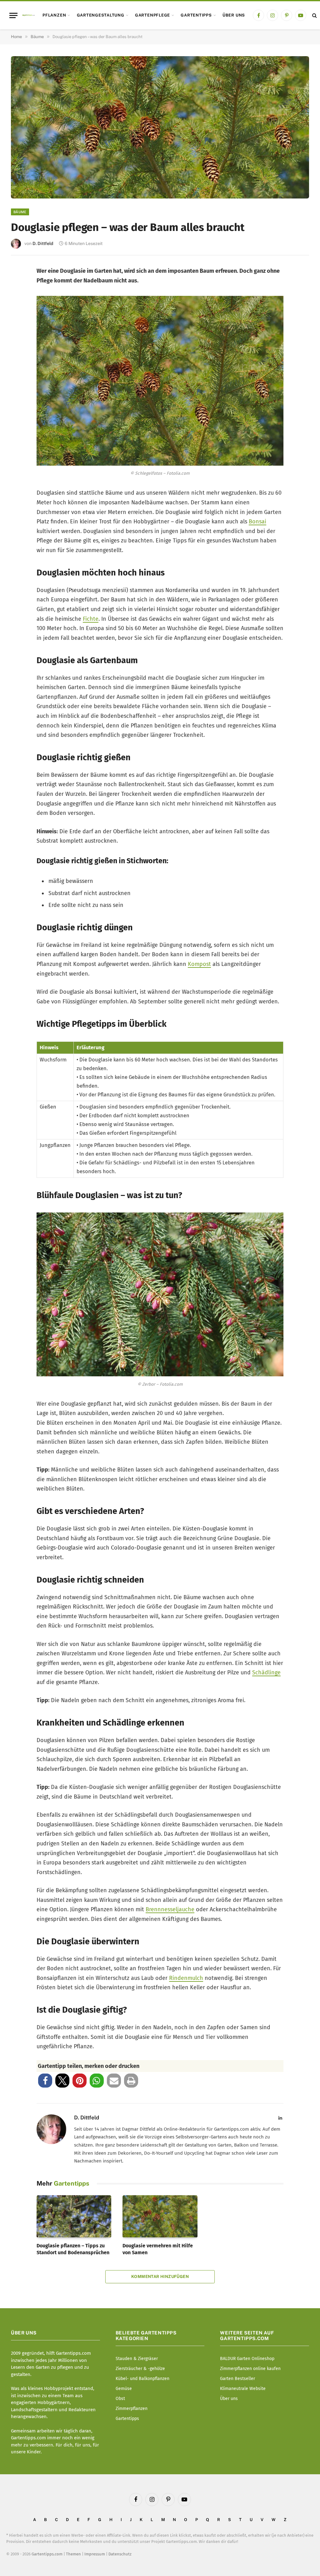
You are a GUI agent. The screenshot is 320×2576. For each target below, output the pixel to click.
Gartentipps (196, 15)
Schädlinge (266, 1672)
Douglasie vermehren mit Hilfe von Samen (158, 2249)
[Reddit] (20, 359)
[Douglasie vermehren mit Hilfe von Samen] (160, 2216)
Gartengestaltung (101, 15)
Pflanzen (54, 15)
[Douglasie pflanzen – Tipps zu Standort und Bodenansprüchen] (74, 2216)
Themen (73, 2554)
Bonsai (257, 522)
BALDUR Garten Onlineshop (247, 2359)
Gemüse (124, 2389)
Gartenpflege (152, 15)
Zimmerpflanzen (132, 2409)
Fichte (91, 619)
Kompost (199, 964)
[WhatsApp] (20, 379)
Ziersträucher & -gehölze (140, 2369)
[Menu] (13, 15)
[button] (45, 2081)
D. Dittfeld (43, 243)
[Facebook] (20, 276)
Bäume (20, 212)
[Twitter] (20, 297)
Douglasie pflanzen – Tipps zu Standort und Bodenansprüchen (73, 2249)
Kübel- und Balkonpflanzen (142, 2379)
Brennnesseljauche (170, 1909)
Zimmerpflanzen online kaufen (250, 2369)
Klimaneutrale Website (243, 2389)
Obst (120, 2399)
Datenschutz (120, 2554)
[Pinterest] (20, 318)
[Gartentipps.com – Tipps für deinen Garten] (28, 15)
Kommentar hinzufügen (160, 2277)
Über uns (234, 15)
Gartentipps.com (47, 2554)
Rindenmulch (186, 1978)
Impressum (95, 2554)
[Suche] (314, 15)
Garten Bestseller (237, 2379)
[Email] (20, 338)
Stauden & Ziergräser (137, 2359)
